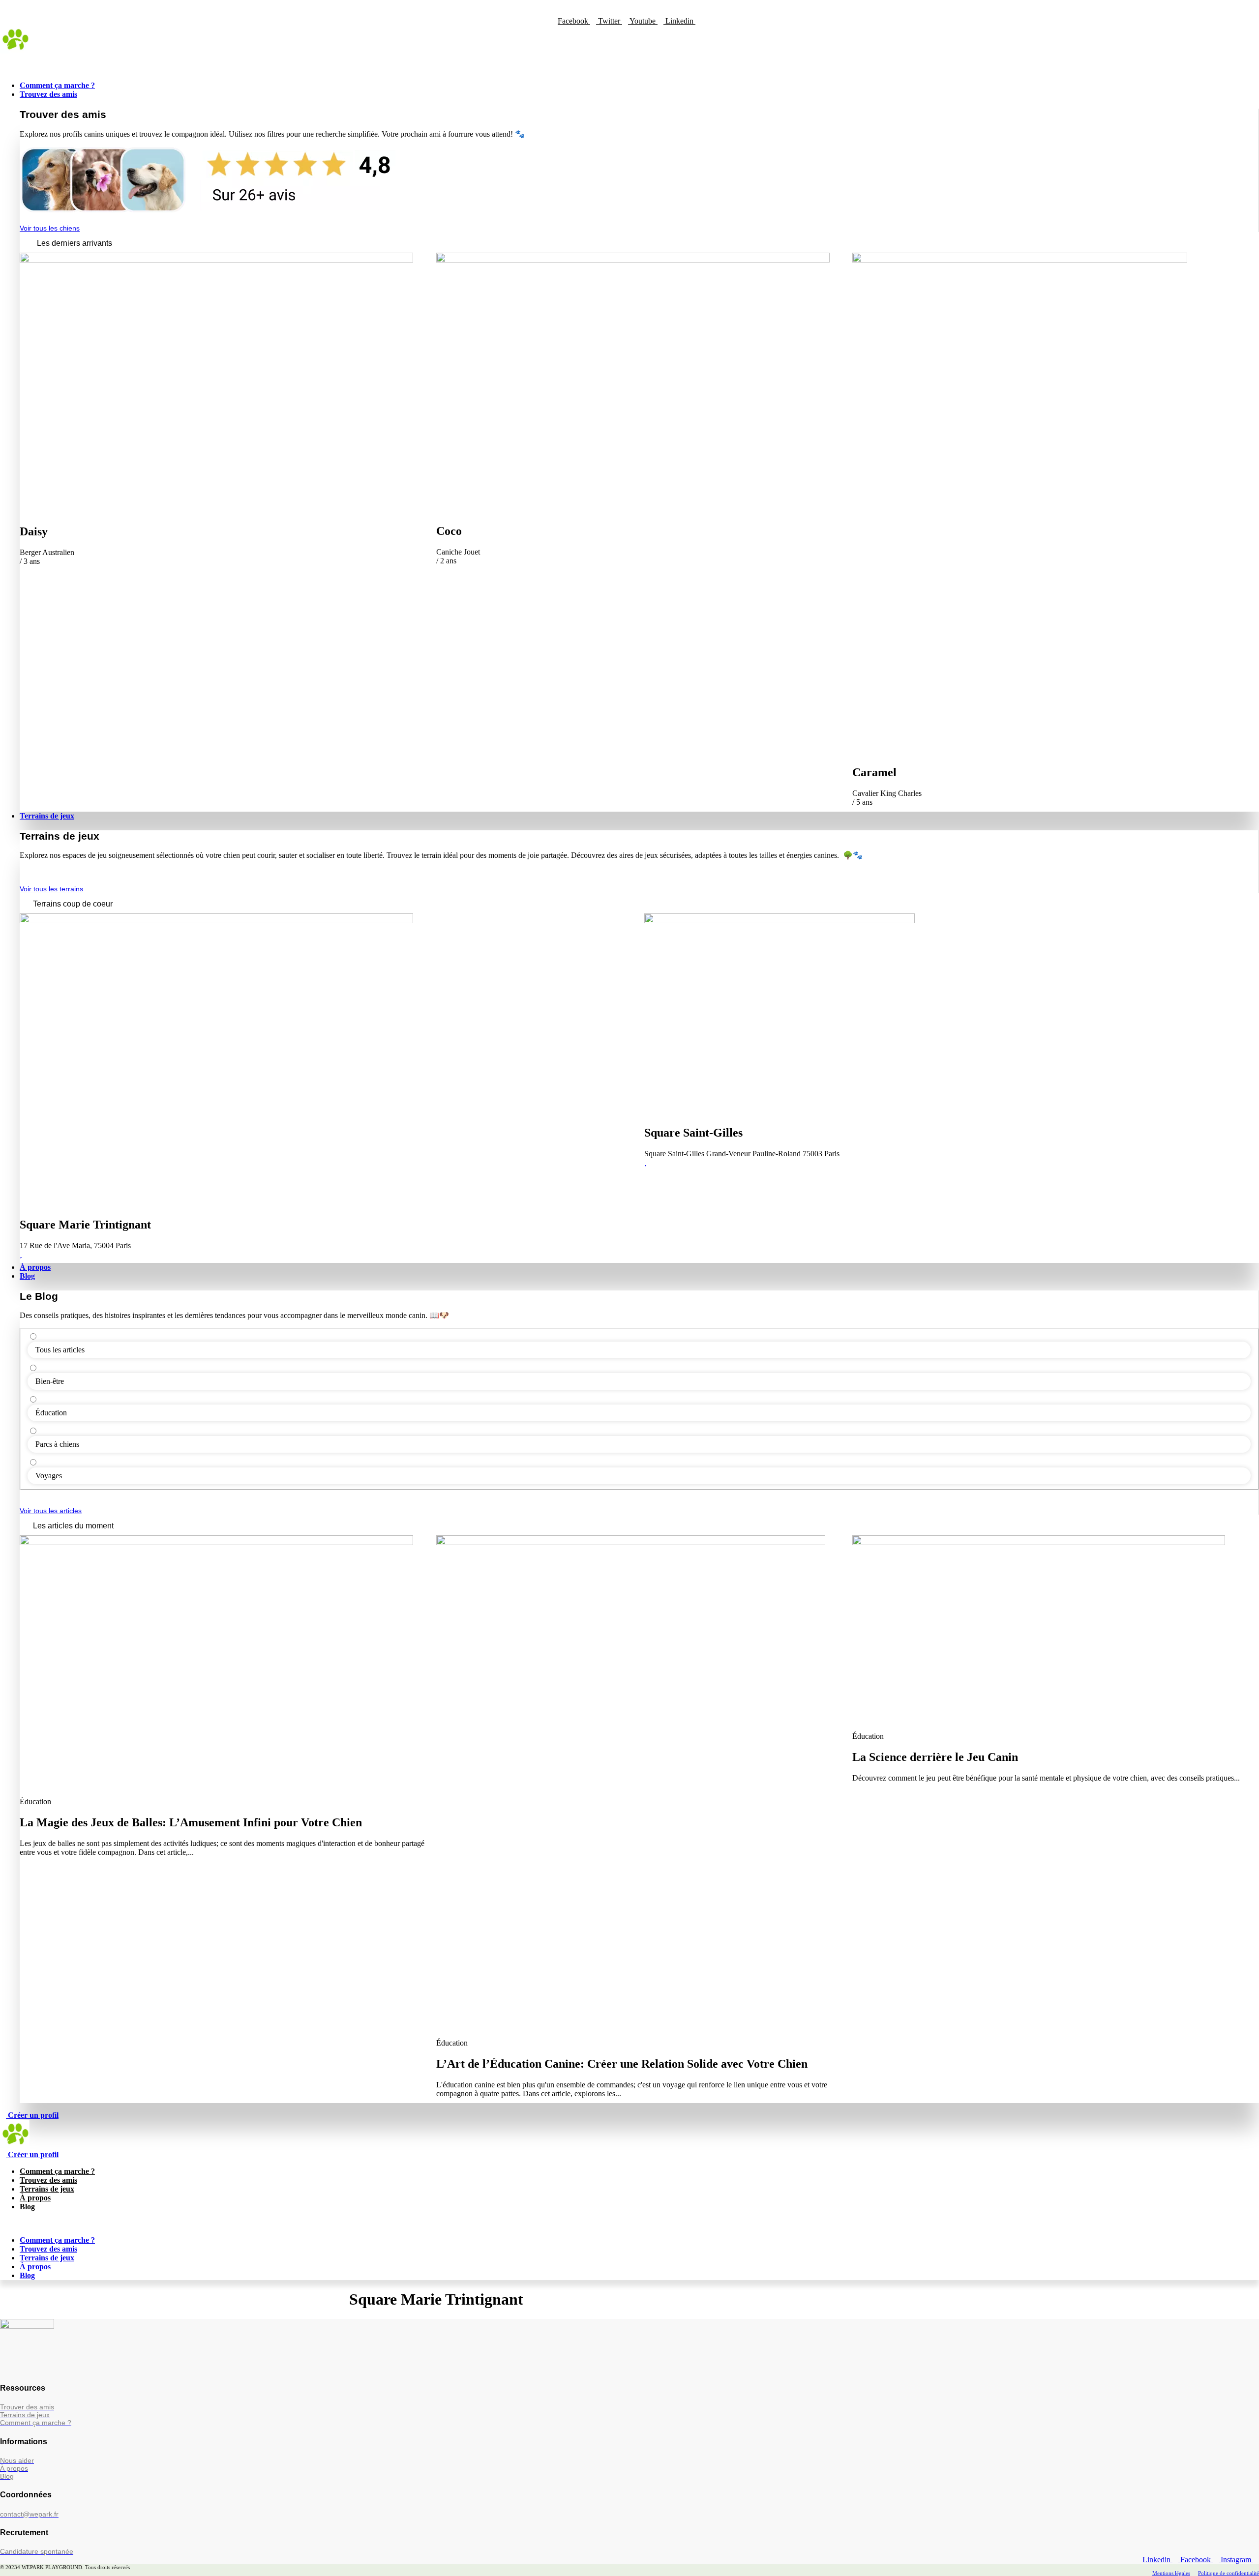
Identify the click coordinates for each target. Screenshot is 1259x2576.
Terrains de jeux (47, 2189)
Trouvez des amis (48, 2180)
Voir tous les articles (51, 1511)
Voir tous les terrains (51, 889)
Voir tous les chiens (50, 228)
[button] (629, 64)
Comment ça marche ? (57, 2171)
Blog (27, 2207)
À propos (35, 2198)
